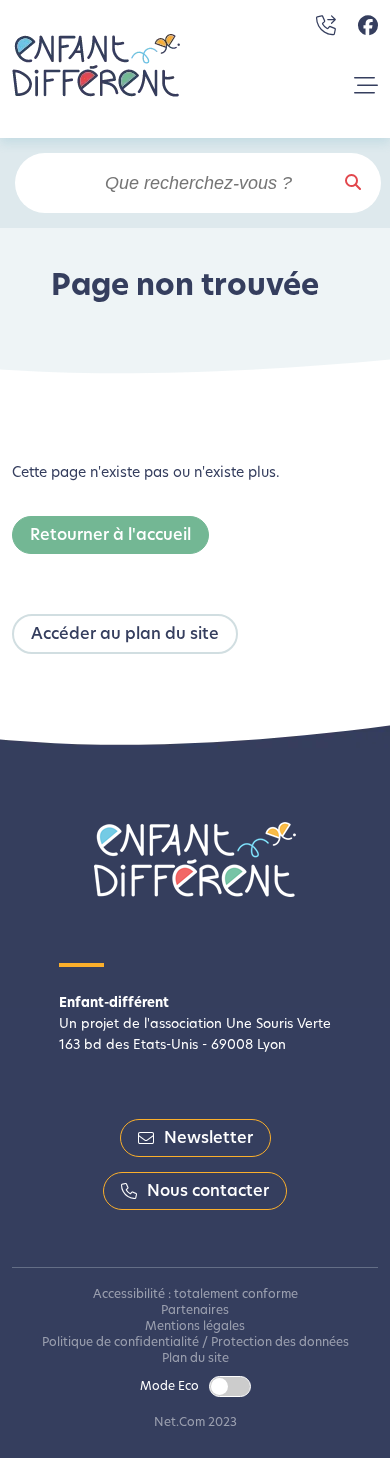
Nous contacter (208, 1192)
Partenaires (195, 1311)
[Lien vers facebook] (368, 26)
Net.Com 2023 (195, 1423)
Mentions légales (195, 1327)
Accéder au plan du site (125, 635)
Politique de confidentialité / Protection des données (195, 1343)
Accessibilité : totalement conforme (195, 1295)
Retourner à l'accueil (110, 536)
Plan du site (195, 1359)
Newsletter (208, 1139)
